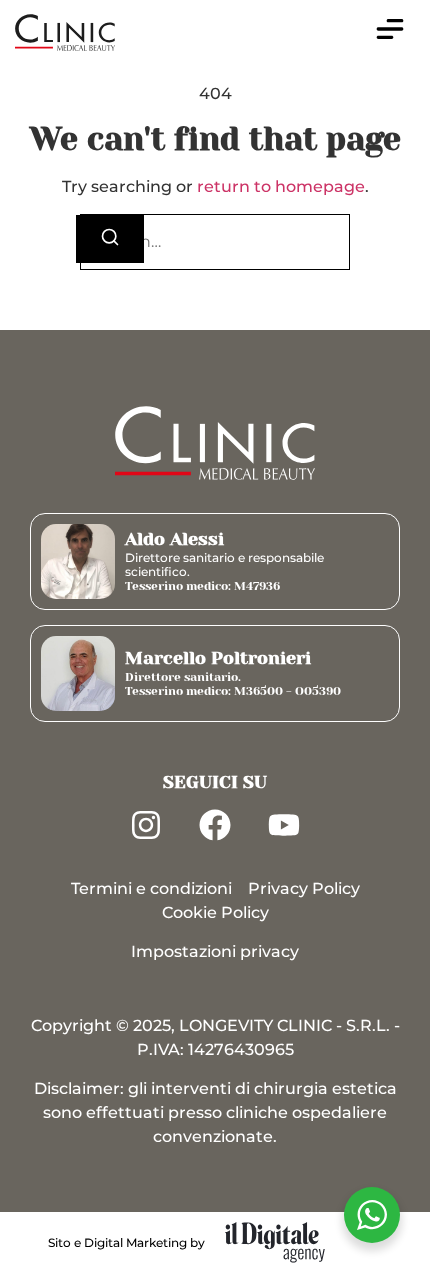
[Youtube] (284, 825)
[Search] (110, 239)
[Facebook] (215, 825)
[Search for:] (215, 242)
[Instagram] (146, 825)
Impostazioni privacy (215, 951)
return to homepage (281, 186)
